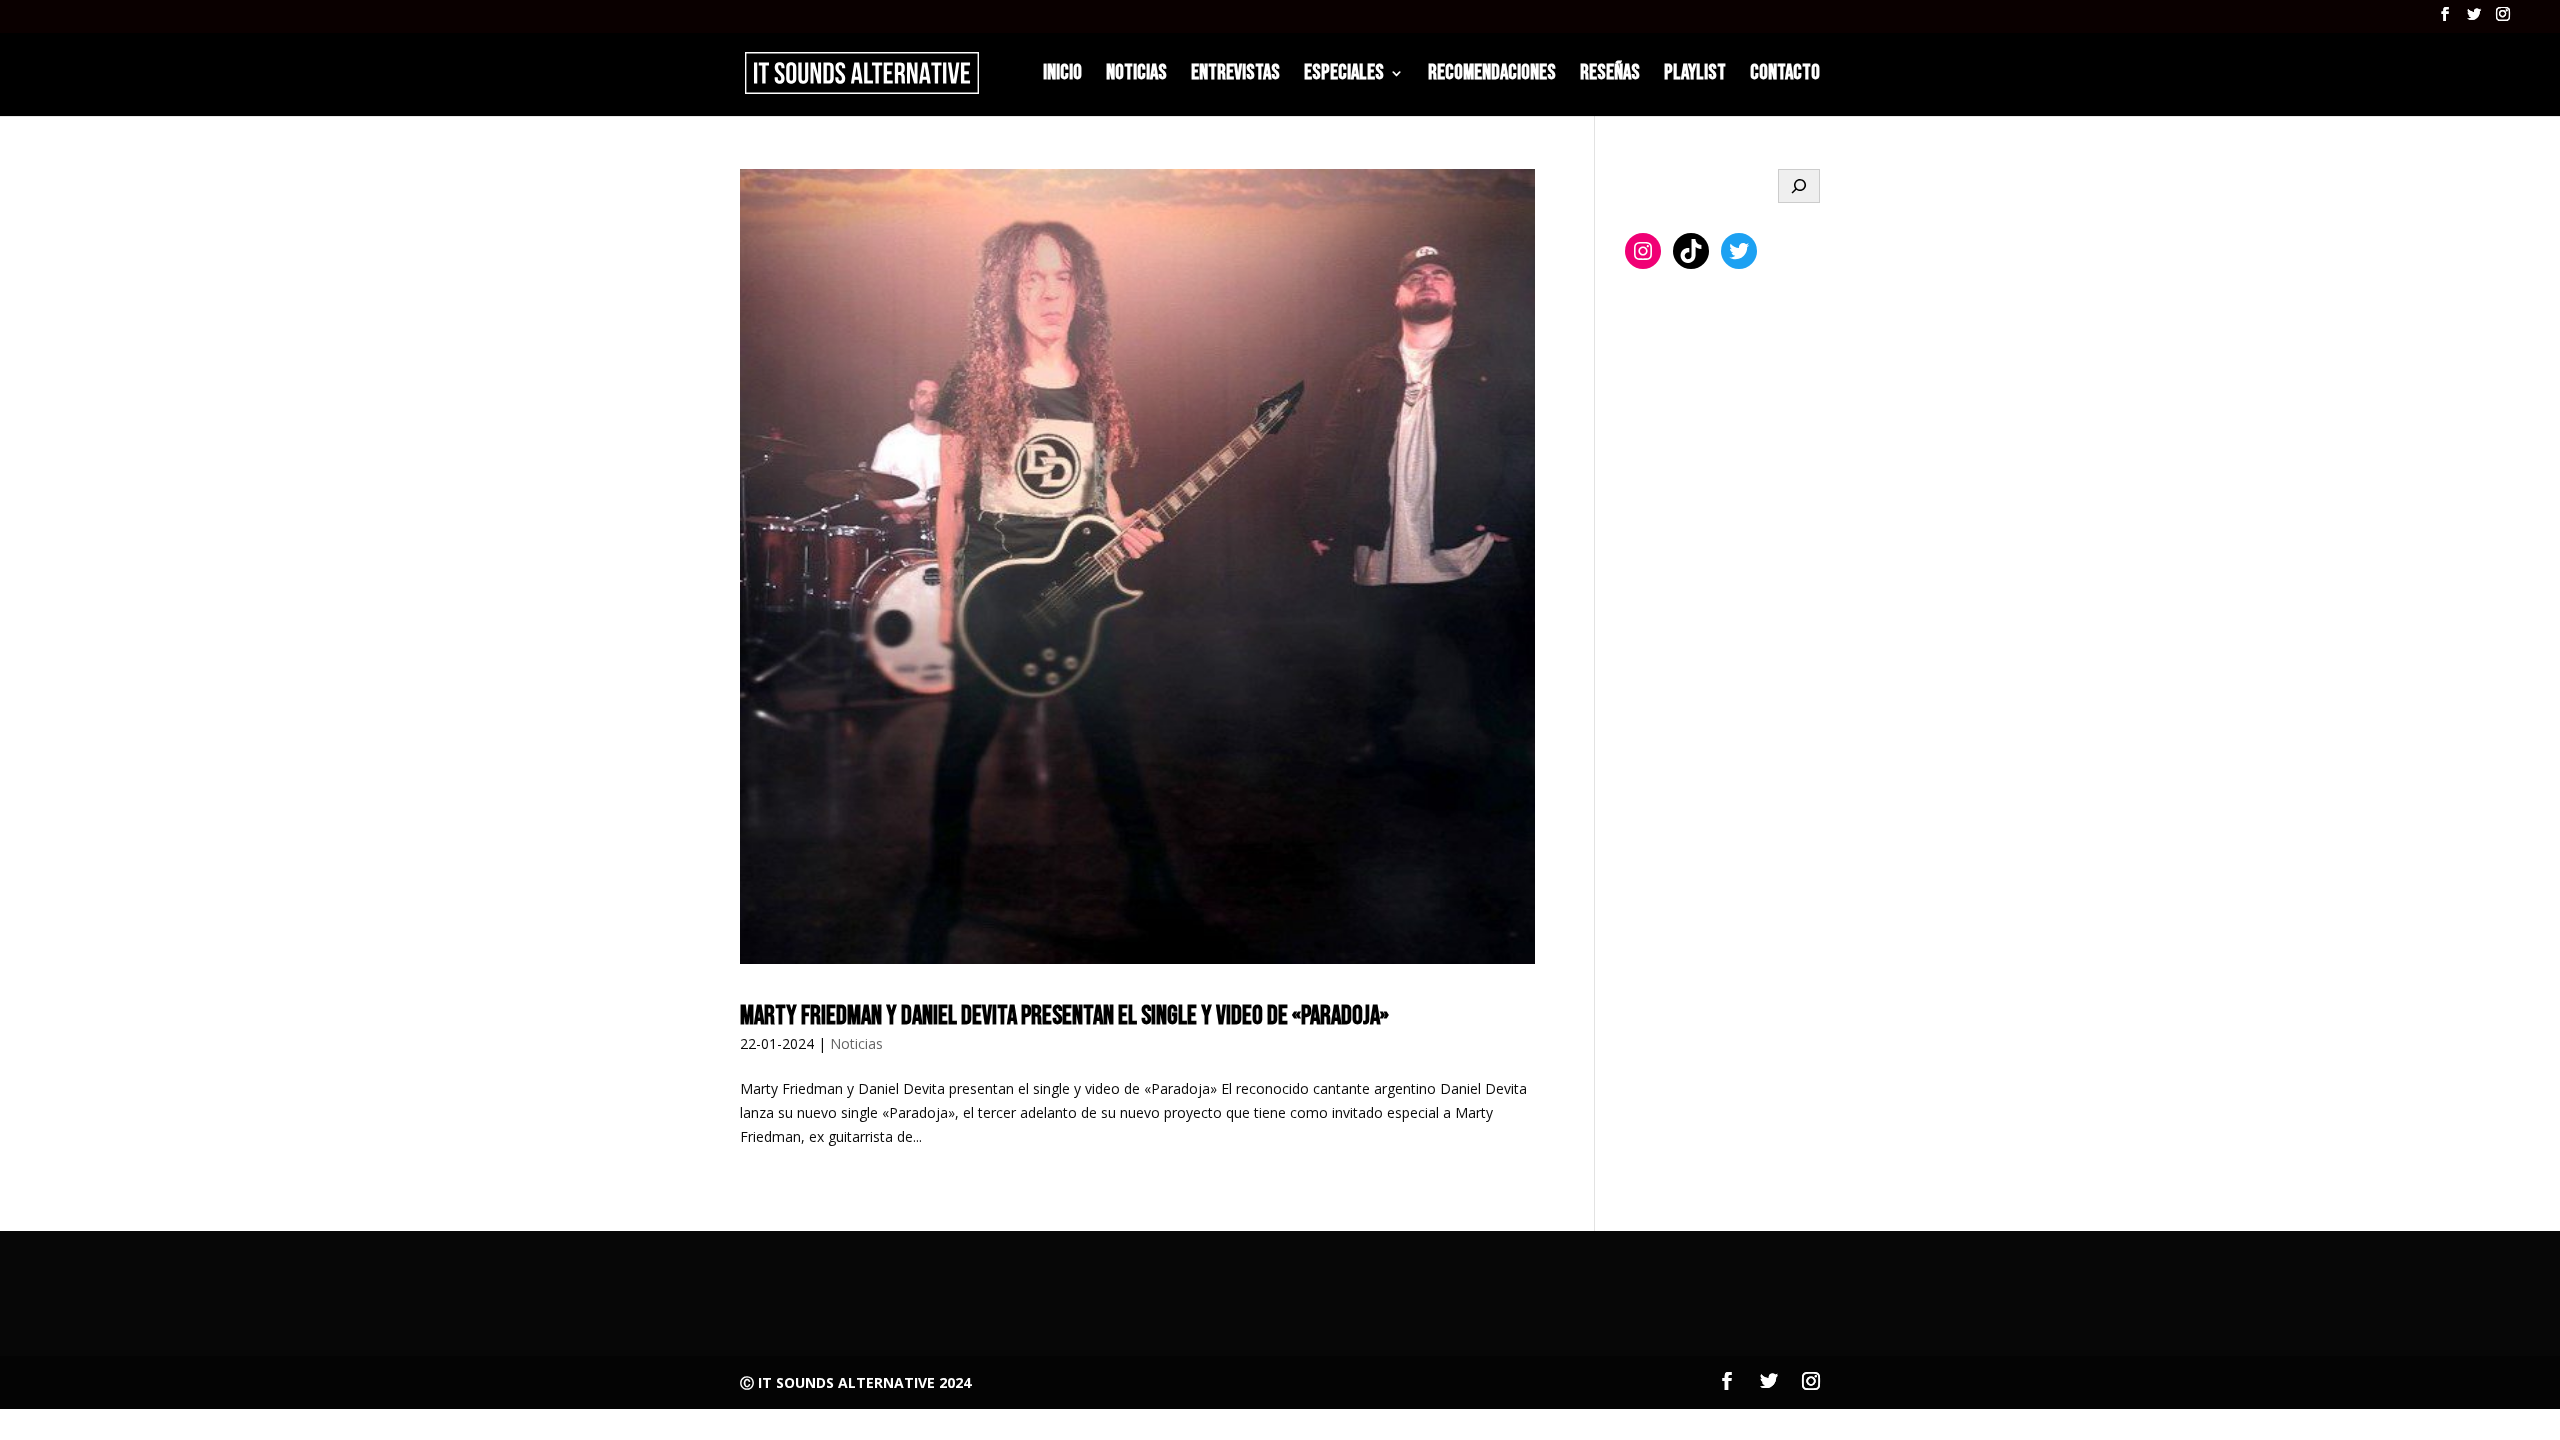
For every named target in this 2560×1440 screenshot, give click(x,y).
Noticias (856, 1043)
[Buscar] (1799, 186)
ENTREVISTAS (1235, 75)
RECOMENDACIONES (1492, 75)
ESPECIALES (1344, 75)
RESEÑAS (1610, 75)
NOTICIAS (1136, 75)
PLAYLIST (1695, 75)
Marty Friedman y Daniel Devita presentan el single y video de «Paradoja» (1064, 1016)
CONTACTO (1785, 75)
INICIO (1062, 75)
